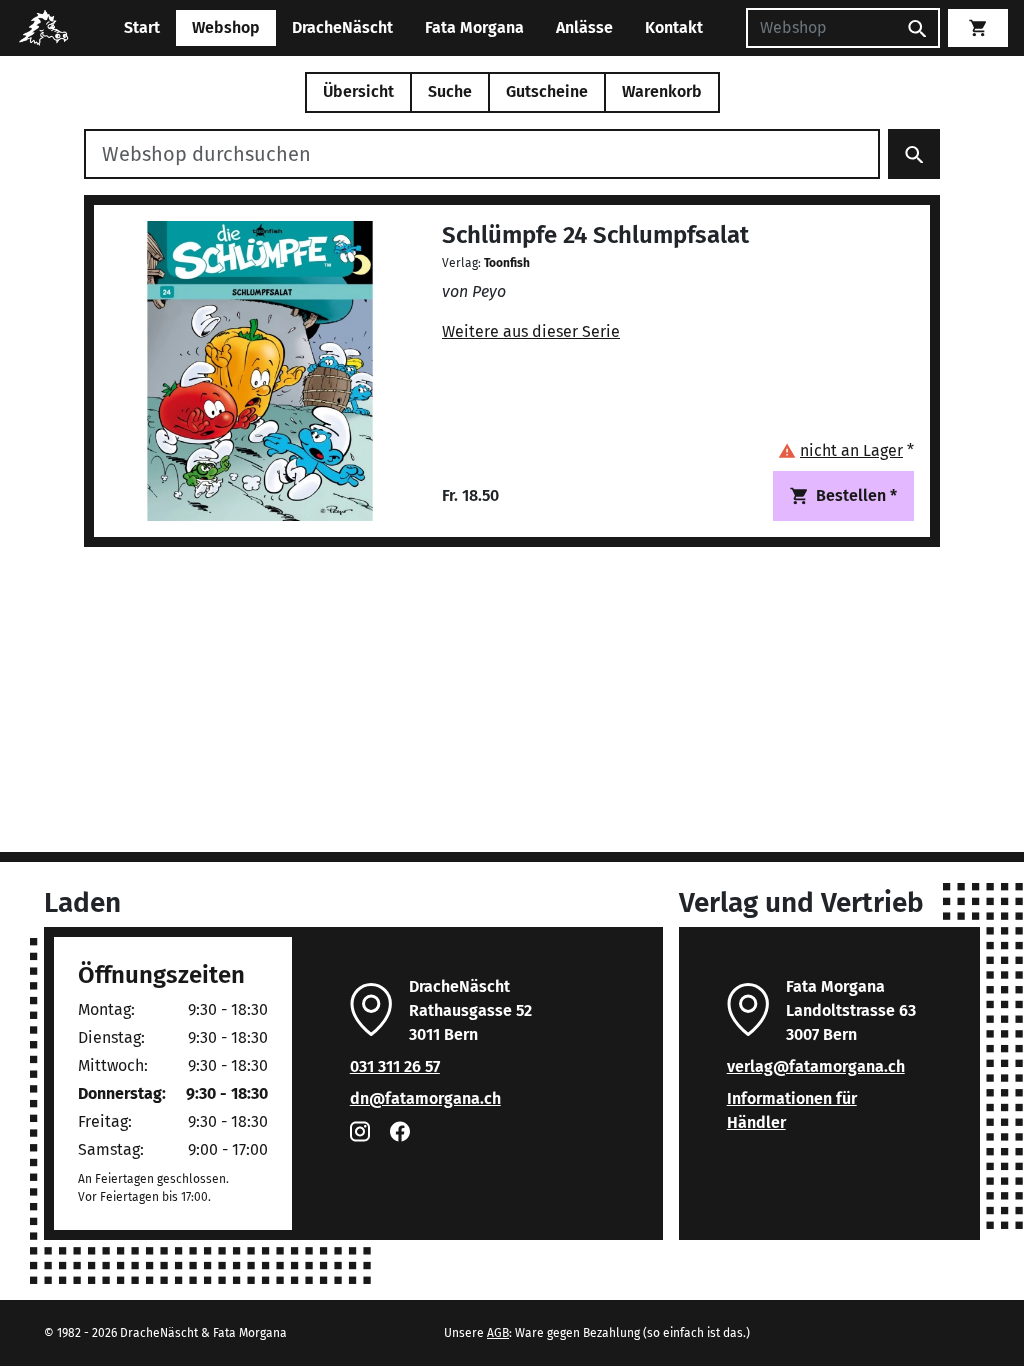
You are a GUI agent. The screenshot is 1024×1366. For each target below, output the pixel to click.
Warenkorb (662, 91)
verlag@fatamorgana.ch (816, 1066)
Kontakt (674, 27)
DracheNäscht (342, 27)
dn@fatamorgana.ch (425, 1098)
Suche (450, 91)
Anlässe (584, 27)
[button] (846, 450)
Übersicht (358, 91)
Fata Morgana (474, 27)
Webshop (226, 27)
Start (142, 27)
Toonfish (507, 263)
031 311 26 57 (395, 1066)
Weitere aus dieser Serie (531, 331)
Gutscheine (547, 91)
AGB (498, 1333)
